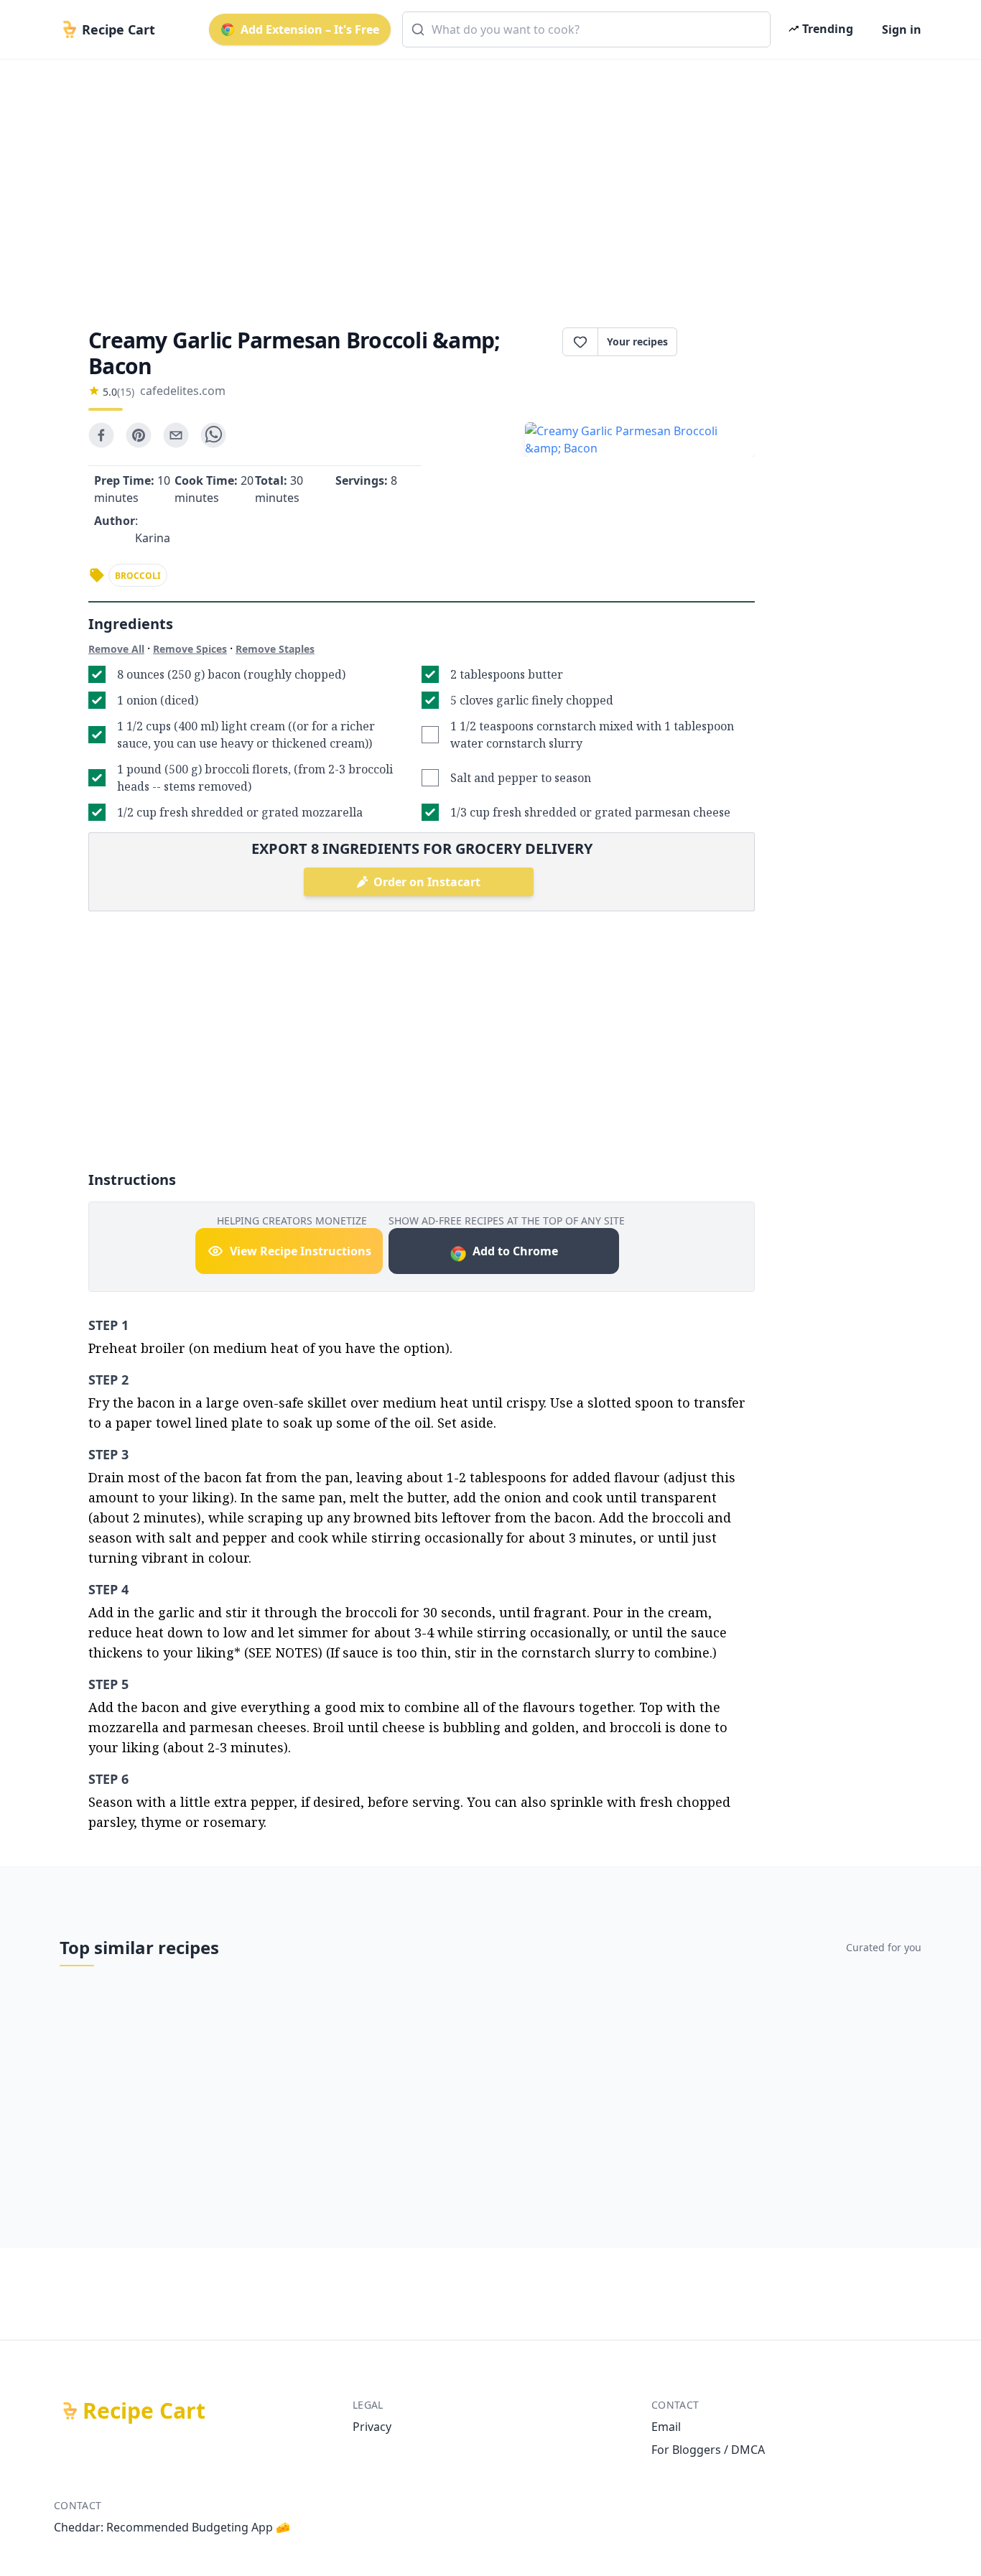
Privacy (372, 2427)
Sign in (902, 29)
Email (666, 2427)
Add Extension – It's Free (310, 29)
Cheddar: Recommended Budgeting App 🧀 (172, 2527)
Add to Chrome (515, 1251)
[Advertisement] (485, 181)
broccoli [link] (138, 576)
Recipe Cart (144, 2411)
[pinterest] (139, 435)
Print (723, 342)
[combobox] (586, 29)
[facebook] (101, 435)
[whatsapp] (213, 435)
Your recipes (637, 341)
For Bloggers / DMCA (708, 2450)
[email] (176, 435)
